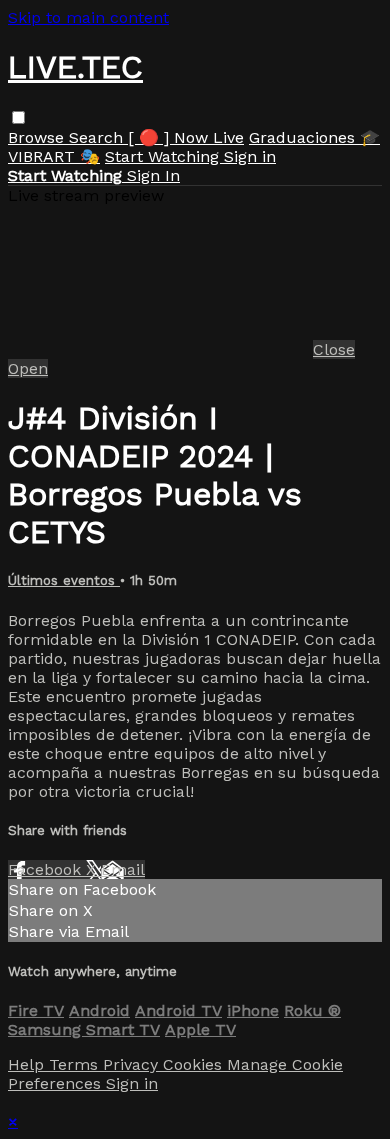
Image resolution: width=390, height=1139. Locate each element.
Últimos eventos (64, 580)
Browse (38, 137)
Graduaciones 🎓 (314, 137)
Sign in (250, 156)
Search (98, 137)
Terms (76, 1064)
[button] (18, 117)
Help (28, 1064)
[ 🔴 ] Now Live (186, 137)
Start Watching (164, 156)
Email (123, 869)
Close (334, 349)
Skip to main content (88, 17)
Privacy (133, 1064)
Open (28, 368)
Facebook (47, 869)
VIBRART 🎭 (54, 156)
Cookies (195, 1064)
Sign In (153, 175)
